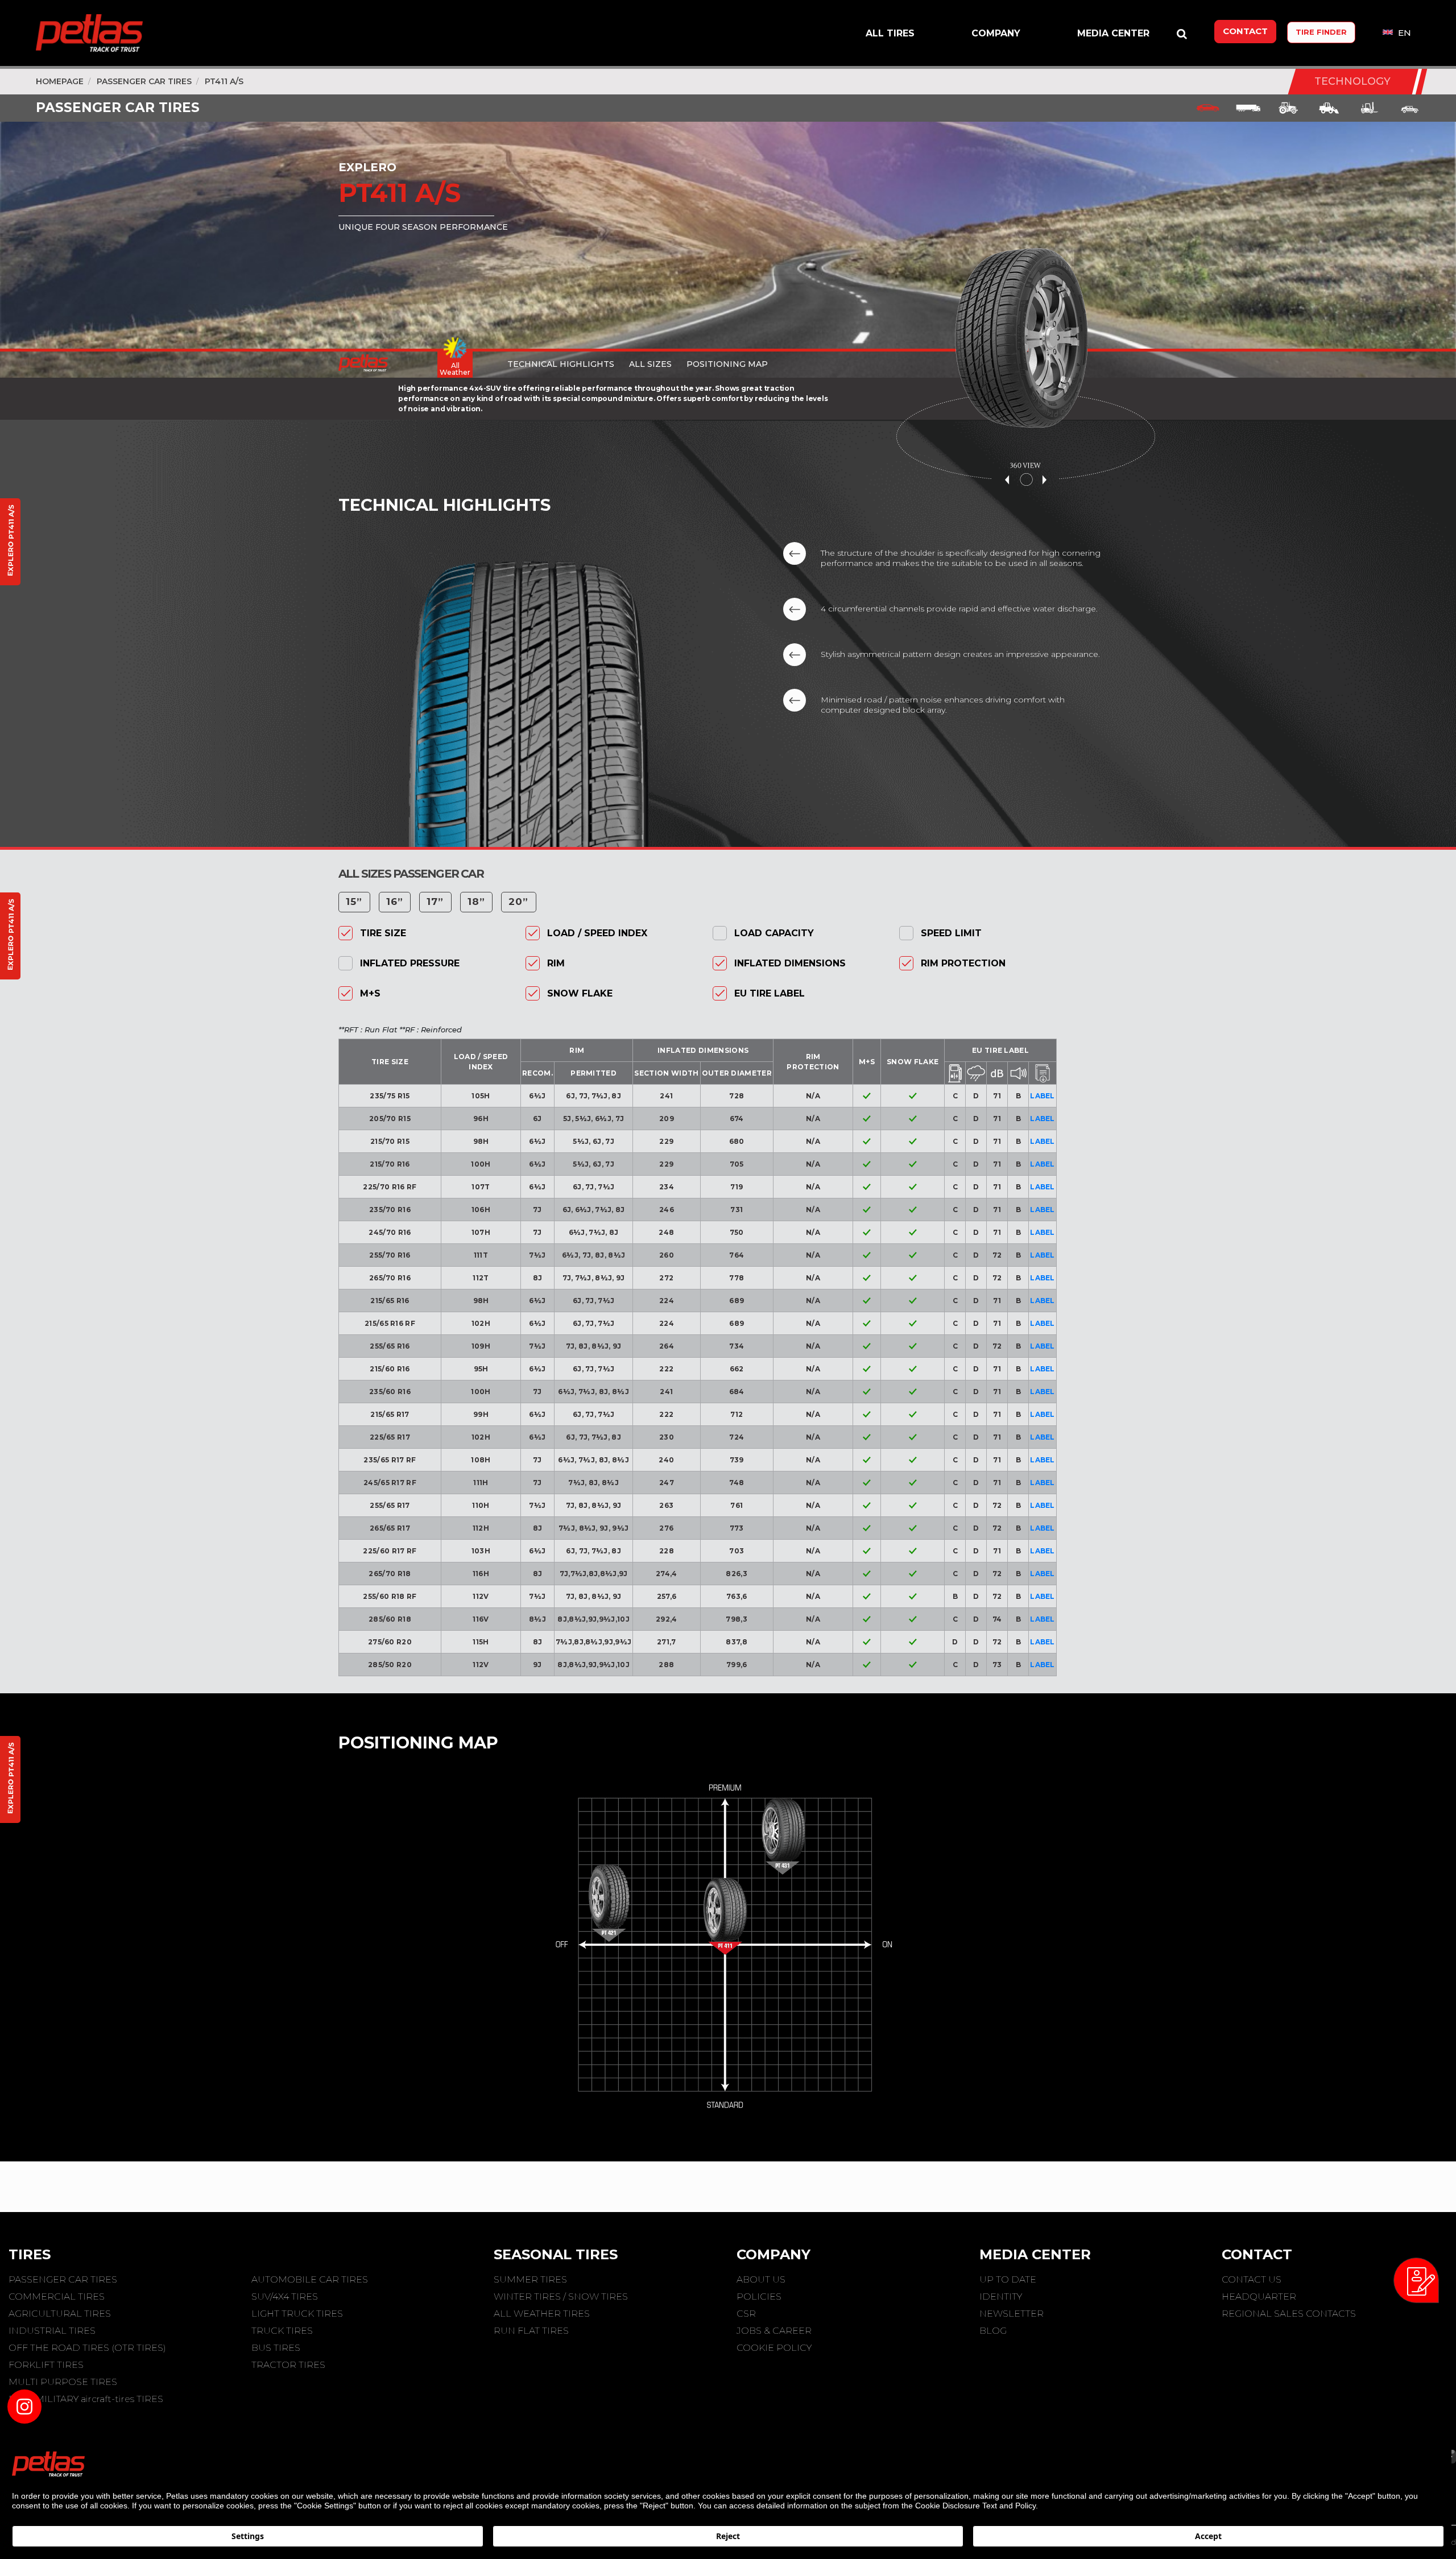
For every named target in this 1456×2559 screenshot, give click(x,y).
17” (435, 902)
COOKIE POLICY (774, 2348)
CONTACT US (1252, 2279)
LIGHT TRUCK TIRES (297, 2314)
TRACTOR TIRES (288, 2365)
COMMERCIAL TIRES (57, 2297)
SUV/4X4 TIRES (285, 2297)
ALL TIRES (890, 33)
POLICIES (759, 2297)
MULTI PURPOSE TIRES (63, 2382)
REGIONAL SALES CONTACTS (1289, 2314)
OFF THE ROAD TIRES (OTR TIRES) (87, 2348)
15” (354, 902)
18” (477, 902)
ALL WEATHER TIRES (542, 2314)
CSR (746, 2314)
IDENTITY (1001, 2297)
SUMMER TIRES (530, 2279)
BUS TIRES (276, 2348)
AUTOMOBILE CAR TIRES (310, 2279)
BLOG (993, 2331)
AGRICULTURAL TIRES (60, 2314)
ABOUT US (761, 2279)
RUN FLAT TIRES (531, 2331)
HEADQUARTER (1259, 2297)
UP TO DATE (1008, 2279)
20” (519, 902)
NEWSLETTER (1012, 2314)
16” (395, 902)
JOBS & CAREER (774, 2331)
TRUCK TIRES (282, 2331)
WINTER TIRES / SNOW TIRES (561, 2297)
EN (1403, 33)
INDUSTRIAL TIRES (52, 2331)
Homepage (60, 81)
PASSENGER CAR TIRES (144, 81)
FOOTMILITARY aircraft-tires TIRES (86, 2399)
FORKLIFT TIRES (46, 2365)
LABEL (1043, 1096)
